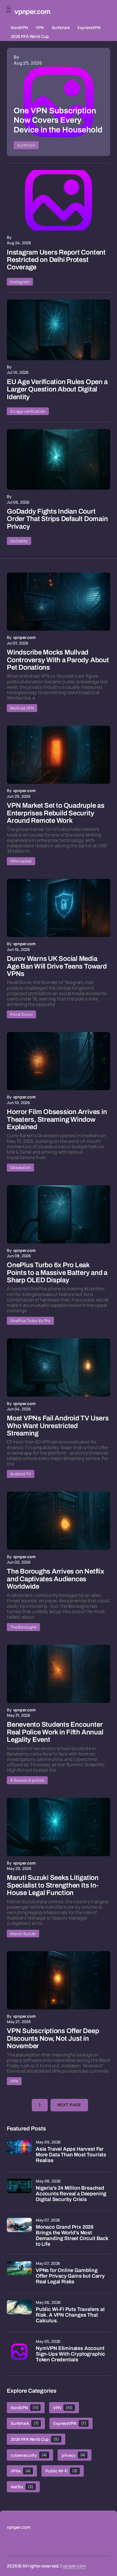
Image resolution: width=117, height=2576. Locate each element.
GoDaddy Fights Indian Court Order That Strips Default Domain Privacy (57, 519)
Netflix (22, 2487)
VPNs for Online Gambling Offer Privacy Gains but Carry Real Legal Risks (70, 2276)
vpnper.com (74, 2566)
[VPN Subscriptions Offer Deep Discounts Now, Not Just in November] (58, 1980)
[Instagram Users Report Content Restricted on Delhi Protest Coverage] (58, 200)
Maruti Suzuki (23, 1934)
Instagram (20, 282)
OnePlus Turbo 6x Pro (30, 1321)
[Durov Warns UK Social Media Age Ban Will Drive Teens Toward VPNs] (58, 908)
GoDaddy (19, 541)
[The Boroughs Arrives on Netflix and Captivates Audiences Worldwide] (58, 1521)
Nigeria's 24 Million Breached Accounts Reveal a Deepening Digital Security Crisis (71, 2194)
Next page (69, 2105)
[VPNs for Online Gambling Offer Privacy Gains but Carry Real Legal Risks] (19, 2274)
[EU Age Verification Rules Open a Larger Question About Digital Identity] (58, 330)
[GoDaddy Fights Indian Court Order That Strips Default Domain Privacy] (58, 459)
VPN (40, 27)
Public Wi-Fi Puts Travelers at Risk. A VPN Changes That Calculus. (70, 2315)
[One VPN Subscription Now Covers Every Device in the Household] (58, 102)
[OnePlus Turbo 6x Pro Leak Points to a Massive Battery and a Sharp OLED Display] (58, 1214)
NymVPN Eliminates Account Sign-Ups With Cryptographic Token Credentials (70, 2354)
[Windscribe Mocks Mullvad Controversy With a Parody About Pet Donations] (58, 602)
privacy (74, 2455)
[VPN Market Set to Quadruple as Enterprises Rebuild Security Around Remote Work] (58, 755)
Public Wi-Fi (61, 2471)
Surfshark (61, 27)
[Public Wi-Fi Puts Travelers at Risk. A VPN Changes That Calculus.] (19, 2313)
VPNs (21, 2471)
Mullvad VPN (22, 708)
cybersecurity (29, 2455)
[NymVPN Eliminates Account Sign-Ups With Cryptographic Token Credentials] (19, 2352)
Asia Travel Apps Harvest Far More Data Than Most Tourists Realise (71, 2155)
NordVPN (19, 27)
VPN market (21, 861)
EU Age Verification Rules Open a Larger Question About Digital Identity (57, 389)
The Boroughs (23, 1627)
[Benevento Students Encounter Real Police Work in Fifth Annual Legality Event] (58, 1674)
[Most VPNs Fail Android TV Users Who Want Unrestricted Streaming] (58, 1368)
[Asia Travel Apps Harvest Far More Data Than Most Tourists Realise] (19, 2152)
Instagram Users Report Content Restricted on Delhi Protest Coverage (56, 260)
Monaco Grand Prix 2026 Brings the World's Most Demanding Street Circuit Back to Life (72, 2235)
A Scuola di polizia (27, 1780)
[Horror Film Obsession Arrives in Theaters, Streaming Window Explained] (58, 1061)
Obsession (20, 1167)
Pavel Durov (21, 1014)
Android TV (21, 1474)
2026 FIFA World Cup (30, 36)
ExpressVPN (89, 27)
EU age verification (28, 411)
